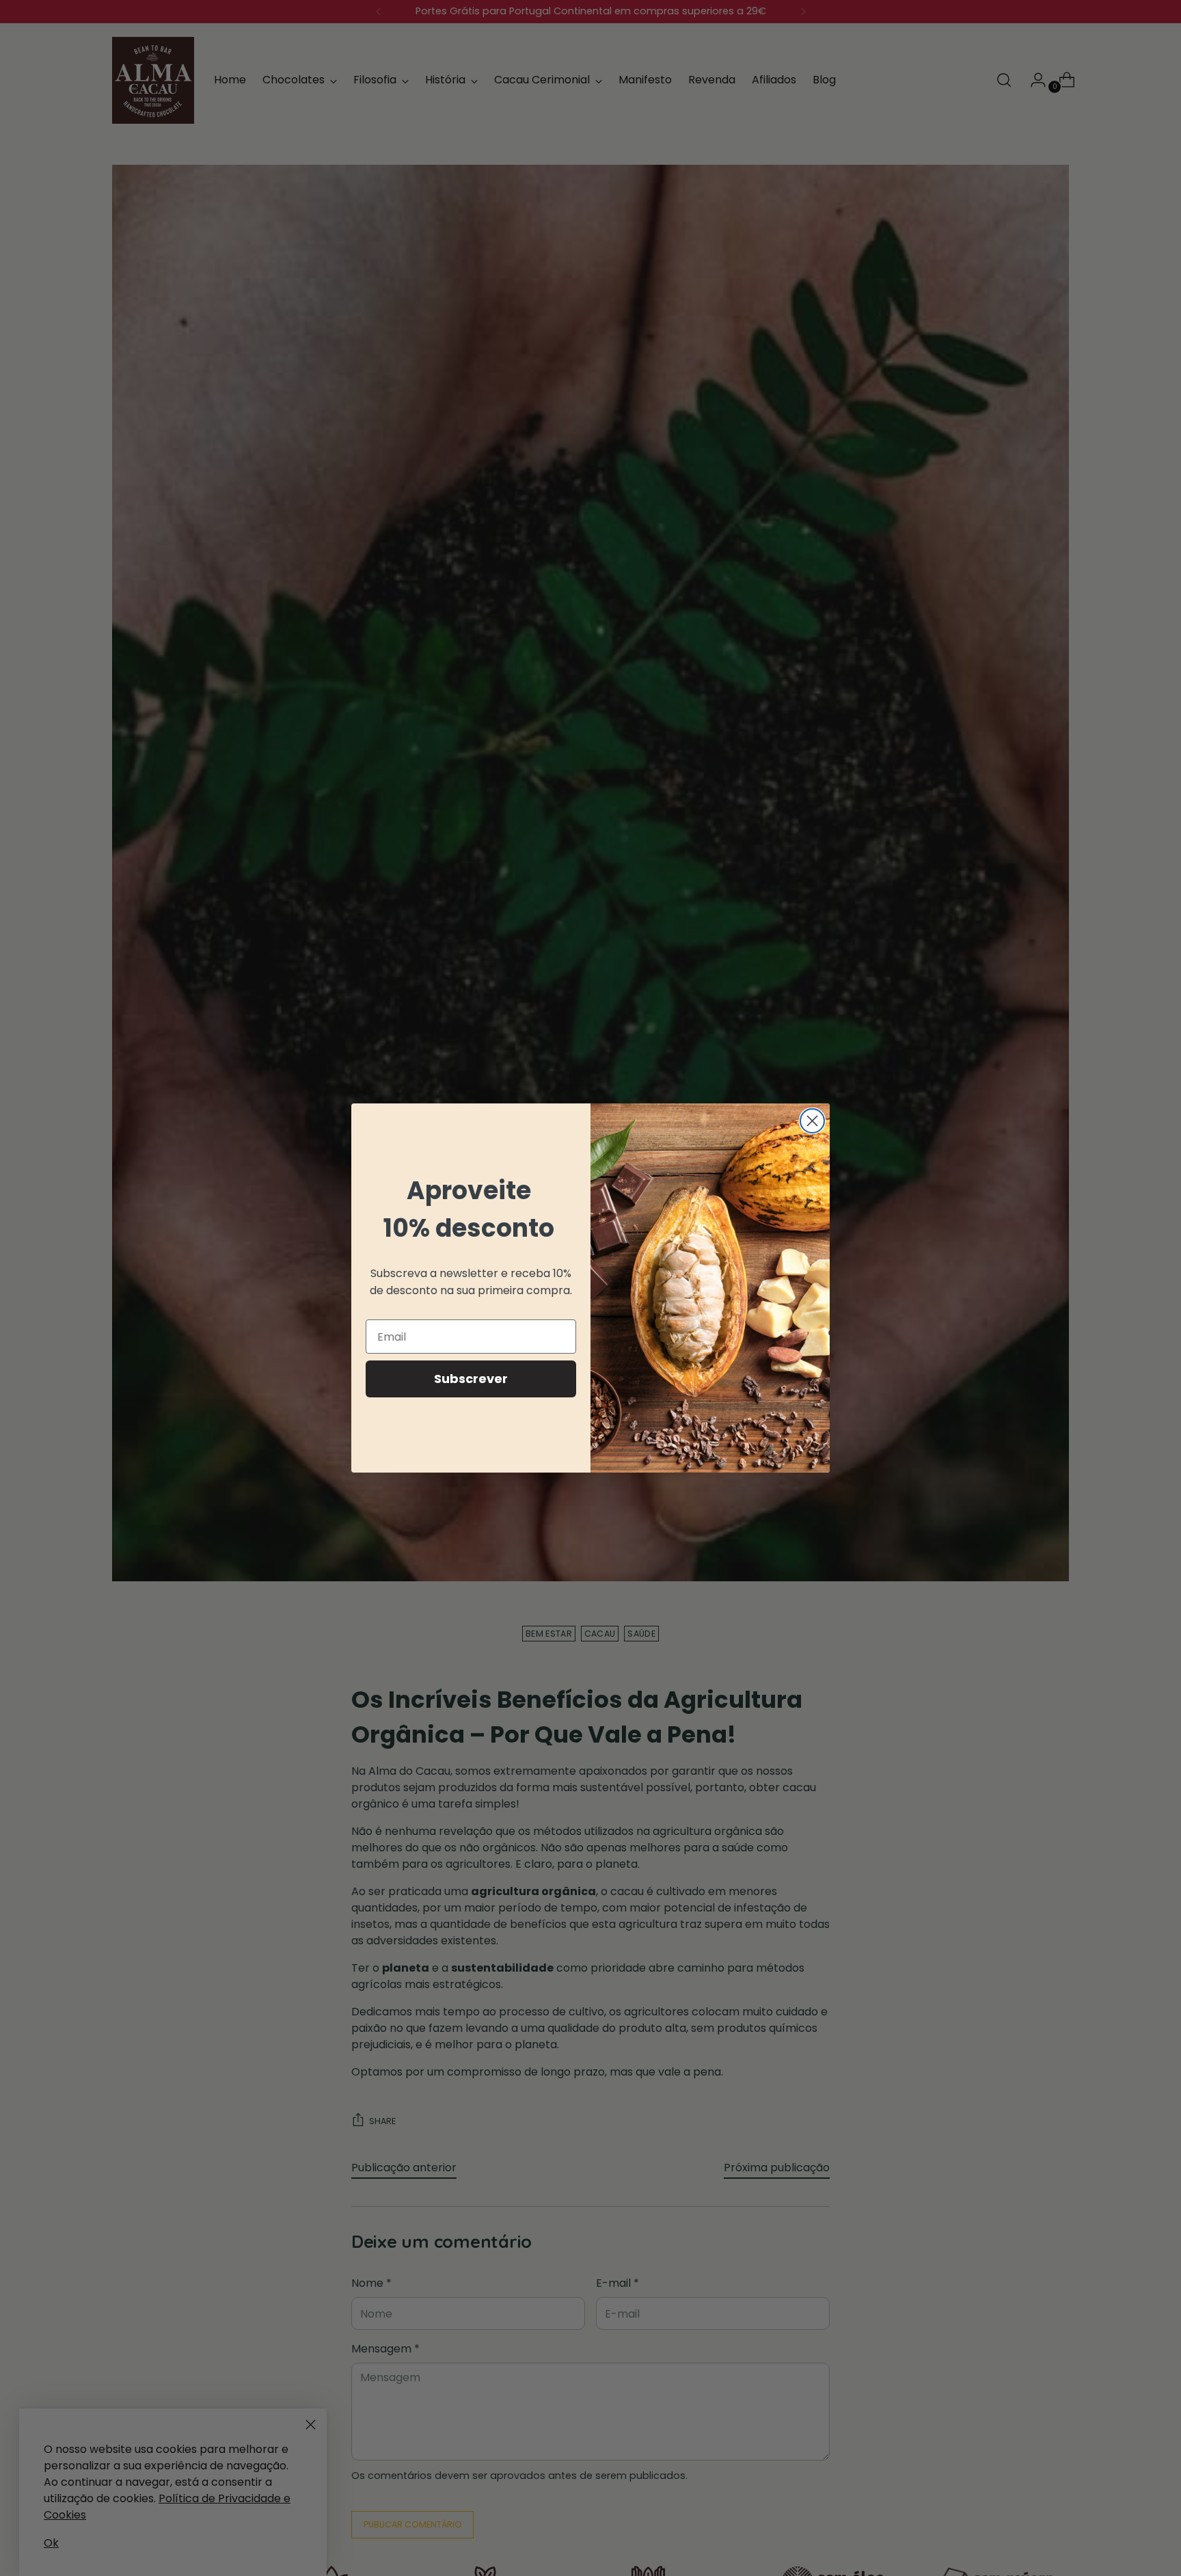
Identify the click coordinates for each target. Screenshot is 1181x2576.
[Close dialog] (812, 1121)
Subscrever (471, 1379)
